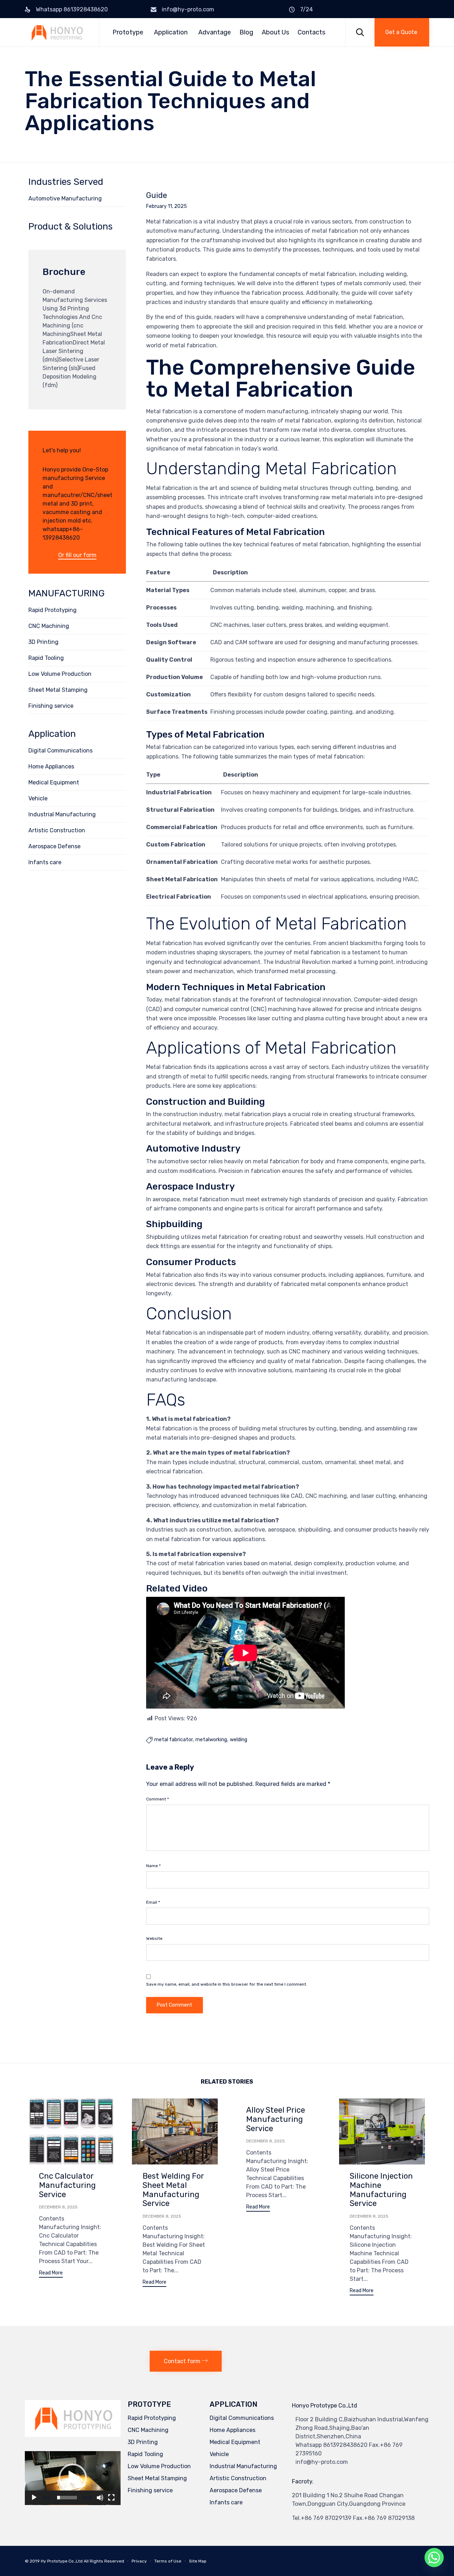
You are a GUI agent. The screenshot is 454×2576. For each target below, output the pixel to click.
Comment (157, 1799)
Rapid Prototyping (52, 610)
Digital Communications (60, 751)
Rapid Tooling (46, 658)
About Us (275, 32)
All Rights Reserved (104, 2561)
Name (153, 1866)
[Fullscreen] (111, 2498)
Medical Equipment (54, 782)
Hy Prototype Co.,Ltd (62, 2561)
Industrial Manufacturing (62, 814)
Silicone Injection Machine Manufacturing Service (381, 2190)
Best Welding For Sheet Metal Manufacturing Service (173, 2190)
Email (153, 1902)
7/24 (306, 9)
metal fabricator (173, 1740)
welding (239, 1740)
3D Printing (43, 642)
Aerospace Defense (54, 846)
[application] (73, 2478)
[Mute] (100, 2498)
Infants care (45, 862)
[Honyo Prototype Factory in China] (57, 32)
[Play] (34, 2498)
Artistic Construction (57, 830)
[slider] (67, 2498)
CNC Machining (49, 626)
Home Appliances (51, 766)
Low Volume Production (60, 674)
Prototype (128, 32)
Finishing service (51, 706)
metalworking (211, 1740)
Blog (246, 32)
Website (154, 1938)
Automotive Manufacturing (65, 198)
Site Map (198, 2561)
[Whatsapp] (434, 2558)
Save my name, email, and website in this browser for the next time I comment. (227, 1984)
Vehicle (38, 798)
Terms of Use (168, 2561)
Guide (157, 195)
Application (171, 32)
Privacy (139, 2561)
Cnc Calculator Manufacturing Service (67, 2185)
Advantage (215, 32)
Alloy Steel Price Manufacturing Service (276, 2119)
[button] (402, 32)
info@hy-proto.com (188, 9)
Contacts (311, 32)
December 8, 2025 (58, 2207)
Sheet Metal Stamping (58, 690)
